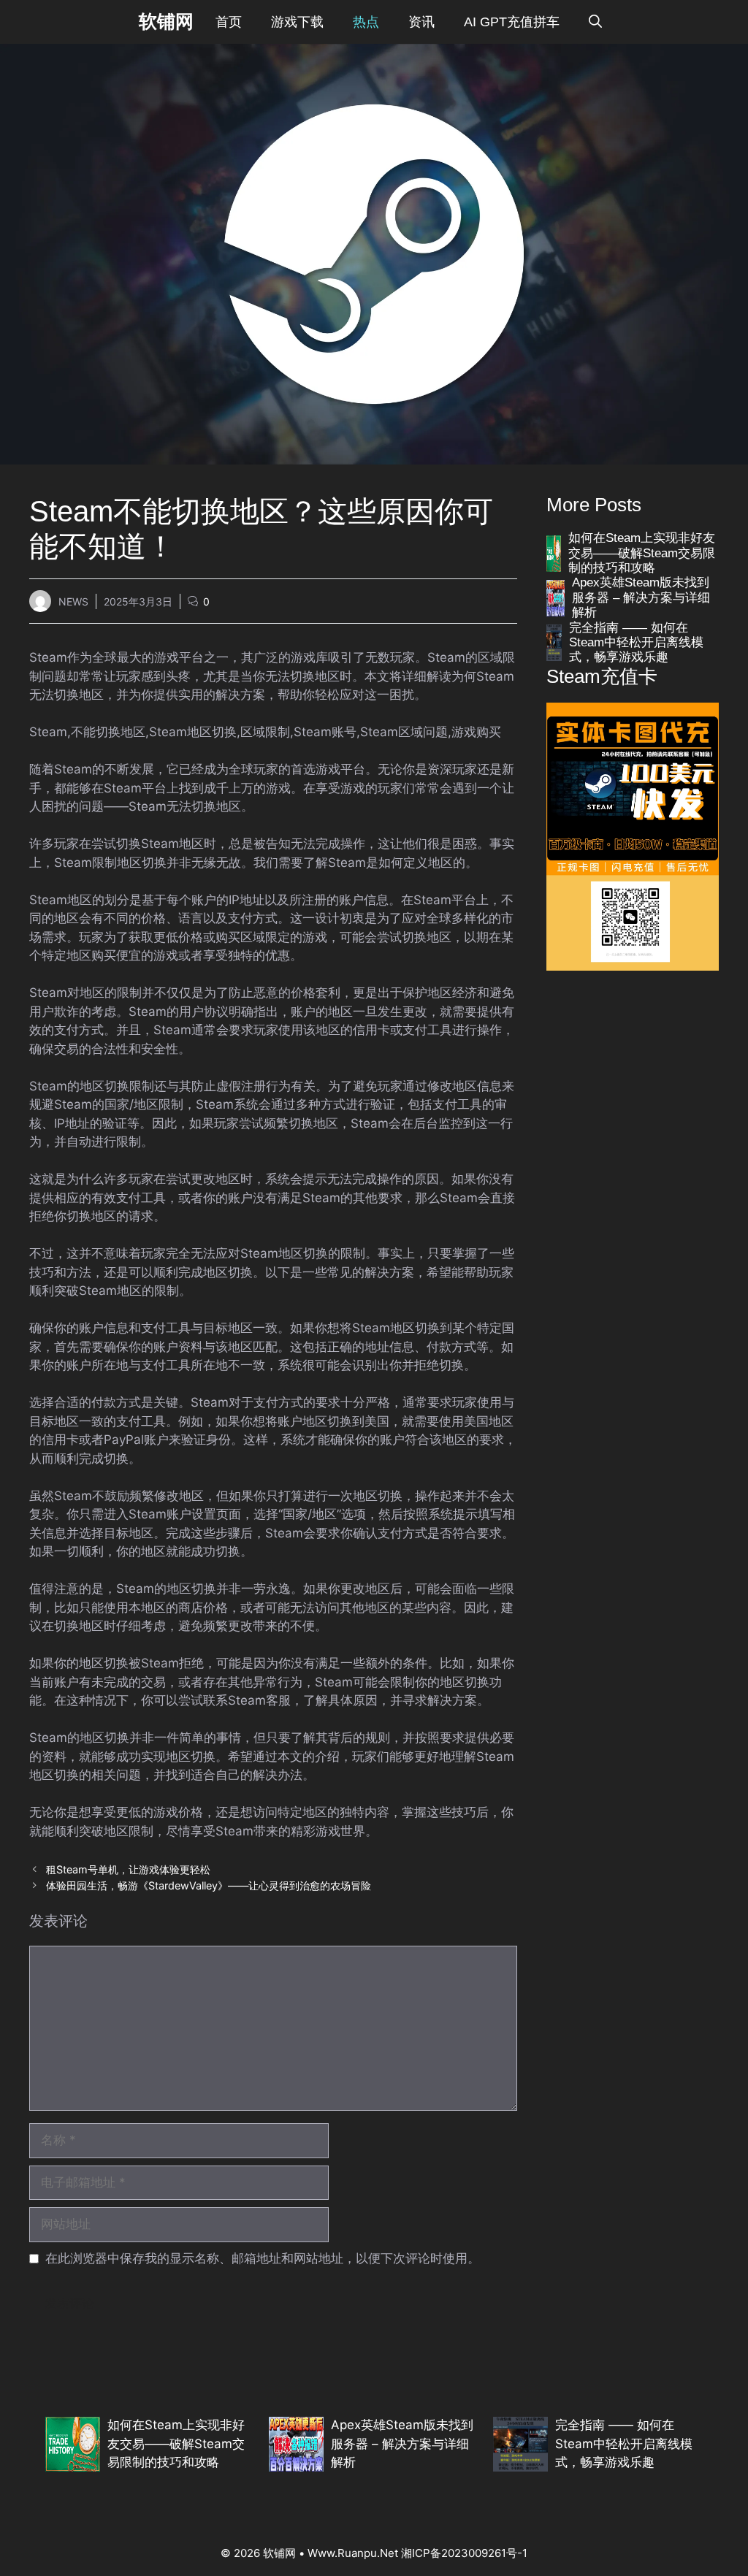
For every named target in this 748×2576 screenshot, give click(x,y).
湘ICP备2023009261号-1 (464, 2553)
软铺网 (166, 22)
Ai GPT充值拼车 (512, 22)
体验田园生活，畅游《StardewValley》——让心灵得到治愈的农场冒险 (209, 1885)
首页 (229, 22)
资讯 (421, 22)
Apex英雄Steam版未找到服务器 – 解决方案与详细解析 (641, 597)
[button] (595, 22)
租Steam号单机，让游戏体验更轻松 (128, 1869)
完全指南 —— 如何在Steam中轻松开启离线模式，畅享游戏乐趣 (636, 643)
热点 (366, 22)
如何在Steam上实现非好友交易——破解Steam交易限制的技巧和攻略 (642, 553)
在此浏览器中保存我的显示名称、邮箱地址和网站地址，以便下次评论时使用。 (263, 2258)
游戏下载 (297, 22)
